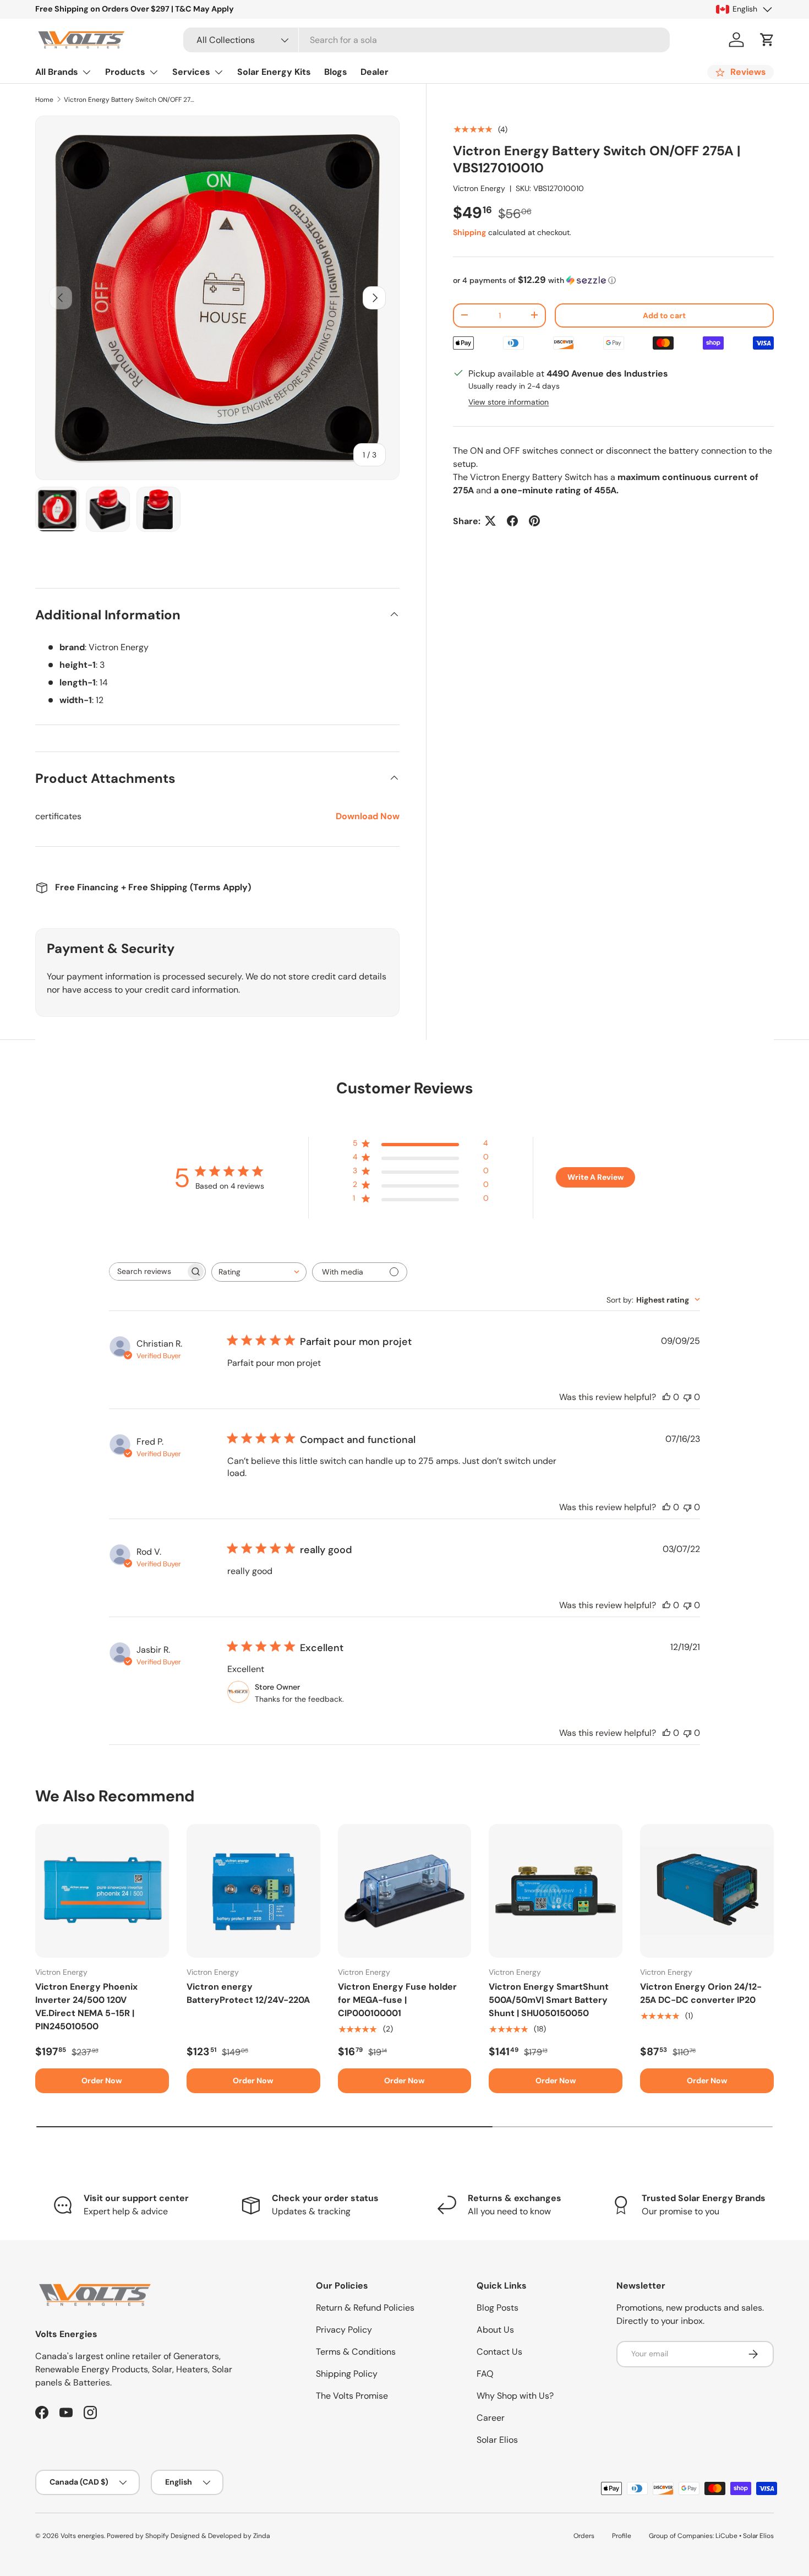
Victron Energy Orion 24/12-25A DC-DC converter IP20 (701, 1993)
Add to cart (664, 315)
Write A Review (595, 1177)
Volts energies (82, 2536)
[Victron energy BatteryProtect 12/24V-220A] (253, 1891)
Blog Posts (498, 2308)
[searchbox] (147, 1271)
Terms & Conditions (356, 2352)
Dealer (375, 72)
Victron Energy (479, 188)
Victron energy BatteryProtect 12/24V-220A (248, 1993)
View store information (509, 401)
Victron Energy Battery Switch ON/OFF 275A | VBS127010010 (130, 100)
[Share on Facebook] (512, 521)
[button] (767, 40)
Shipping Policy (347, 2374)
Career (491, 2418)
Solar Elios (497, 2440)
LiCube (726, 2536)
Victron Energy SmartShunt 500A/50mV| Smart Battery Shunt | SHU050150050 (549, 2000)
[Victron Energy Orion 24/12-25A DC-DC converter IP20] (707, 1891)
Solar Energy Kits (274, 72)
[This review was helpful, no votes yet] (666, 1397)
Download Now (368, 816)
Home (44, 100)
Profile (622, 2536)
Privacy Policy (344, 2330)
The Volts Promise (352, 2396)
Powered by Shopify (138, 2536)
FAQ (485, 2374)
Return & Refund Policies (365, 2308)
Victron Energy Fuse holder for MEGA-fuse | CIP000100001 (397, 2000)
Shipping (469, 232)
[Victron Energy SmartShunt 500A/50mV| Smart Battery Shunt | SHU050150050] (556, 1891)
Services (191, 72)
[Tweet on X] (490, 521)
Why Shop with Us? (515, 2396)
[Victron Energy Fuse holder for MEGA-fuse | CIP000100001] (405, 1891)
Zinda (261, 2536)
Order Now (102, 2081)
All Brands (57, 72)
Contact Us (499, 2352)
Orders (584, 2536)
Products (125, 72)
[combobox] (427, 40)
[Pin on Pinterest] (534, 521)
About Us (495, 2330)
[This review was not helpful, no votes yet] (687, 1397)
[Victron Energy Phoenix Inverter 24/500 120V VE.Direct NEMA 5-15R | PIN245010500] (102, 1891)
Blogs (336, 72)
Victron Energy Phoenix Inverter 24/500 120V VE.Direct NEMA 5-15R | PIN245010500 (86, 2006)
